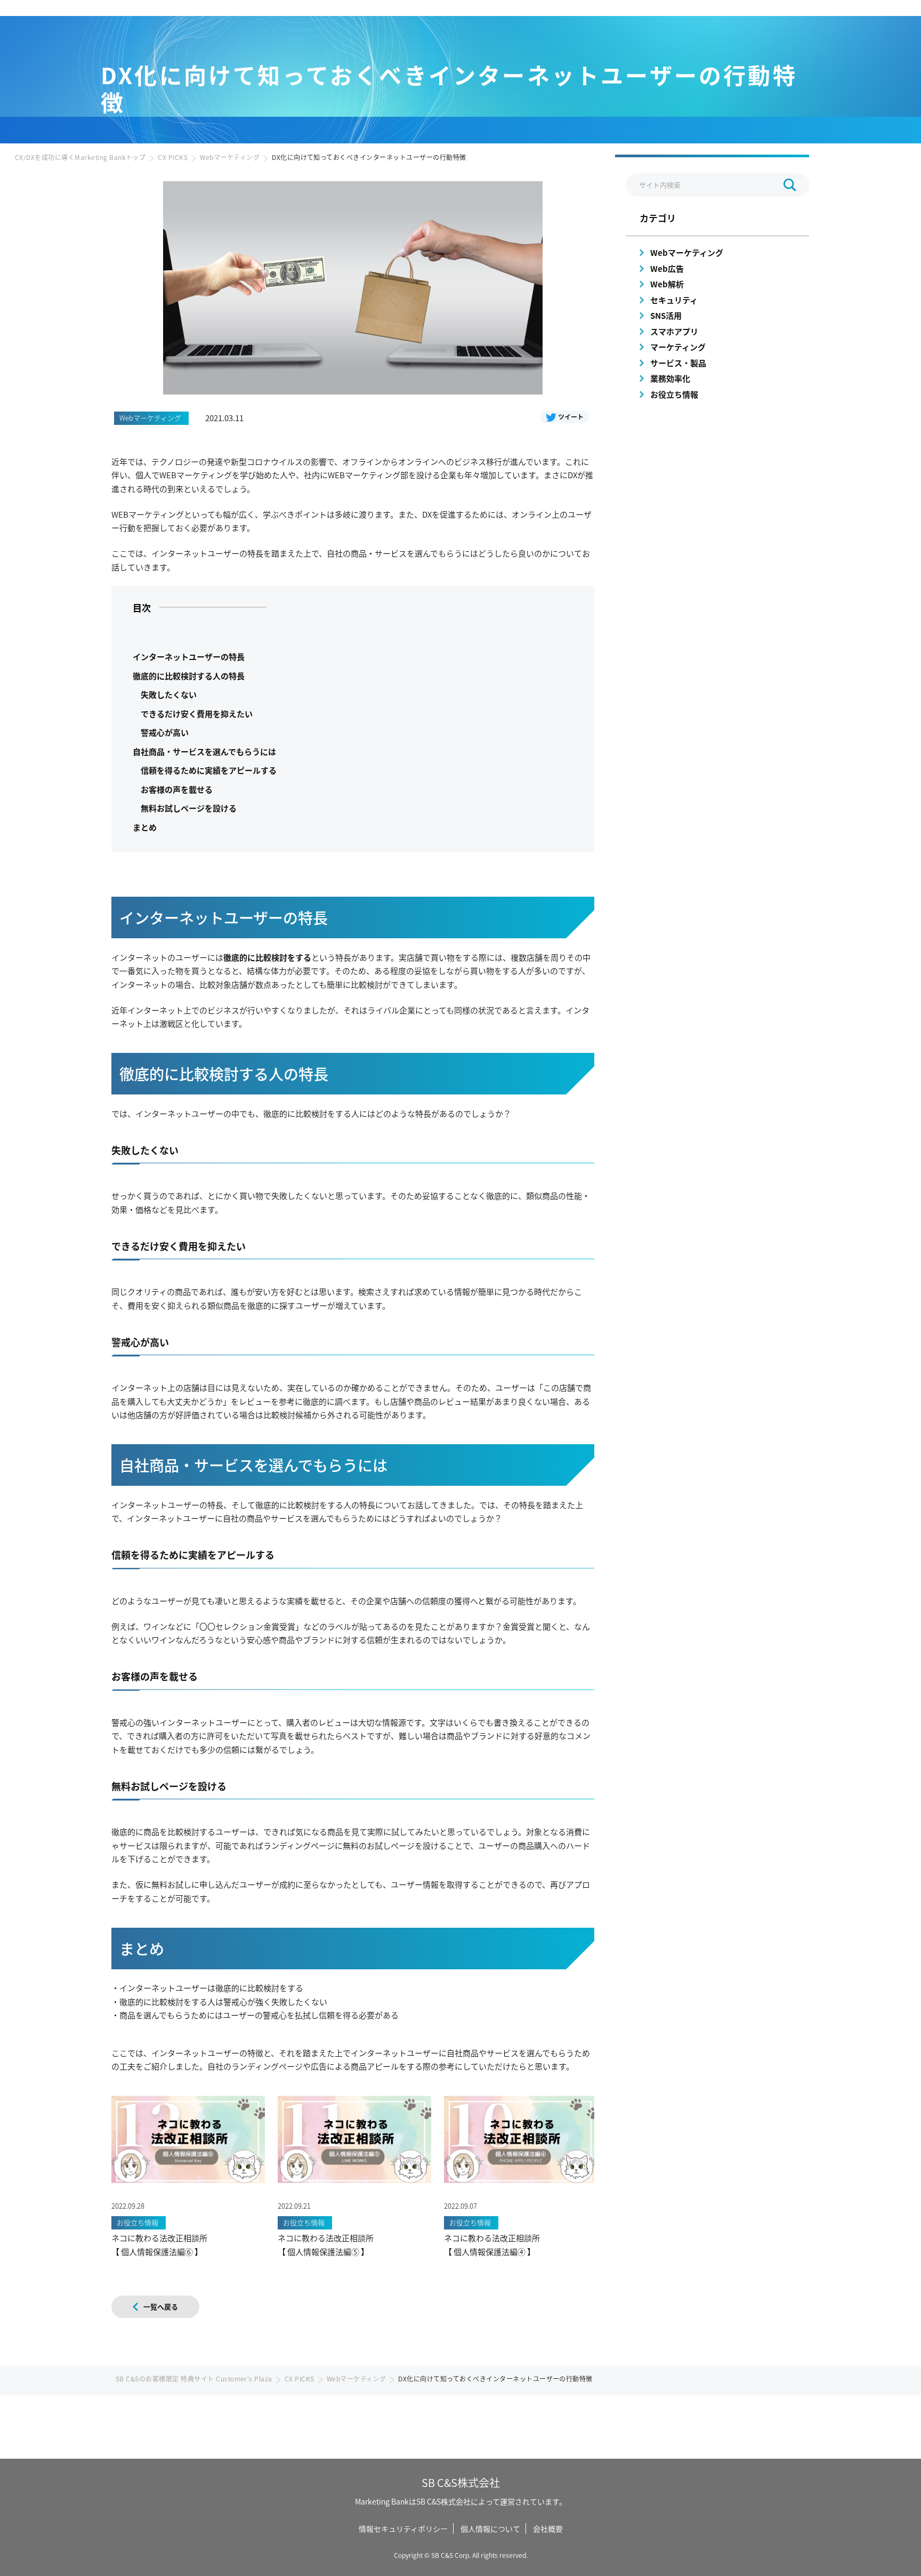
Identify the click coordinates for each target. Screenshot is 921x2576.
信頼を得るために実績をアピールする (209, 770)
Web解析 (667, 284)
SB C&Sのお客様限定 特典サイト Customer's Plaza (194, 2378)
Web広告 (667, 268)
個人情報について (490, 2529)
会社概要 (548, 2529)
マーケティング (678, 347)
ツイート (571, 417)
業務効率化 (670, 378)
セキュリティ (674, 300)
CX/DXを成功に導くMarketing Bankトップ (80, 157)
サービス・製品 (678, 363)
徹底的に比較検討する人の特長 (189, 676)
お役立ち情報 (674, 394)
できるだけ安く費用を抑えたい (197, 714)
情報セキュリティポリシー (403, 2529)
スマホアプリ (674, 331)
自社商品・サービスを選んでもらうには (204, 751)
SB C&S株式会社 (461, 2482)
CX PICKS (173, 157)
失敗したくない (169, 694)
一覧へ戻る (161, 2307)
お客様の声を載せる (177, 789)
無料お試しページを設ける (189, 808)
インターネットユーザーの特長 (189, 657)
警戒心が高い (165, 732)
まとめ (145, 827)
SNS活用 (666, 315)
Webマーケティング (230, 157)
